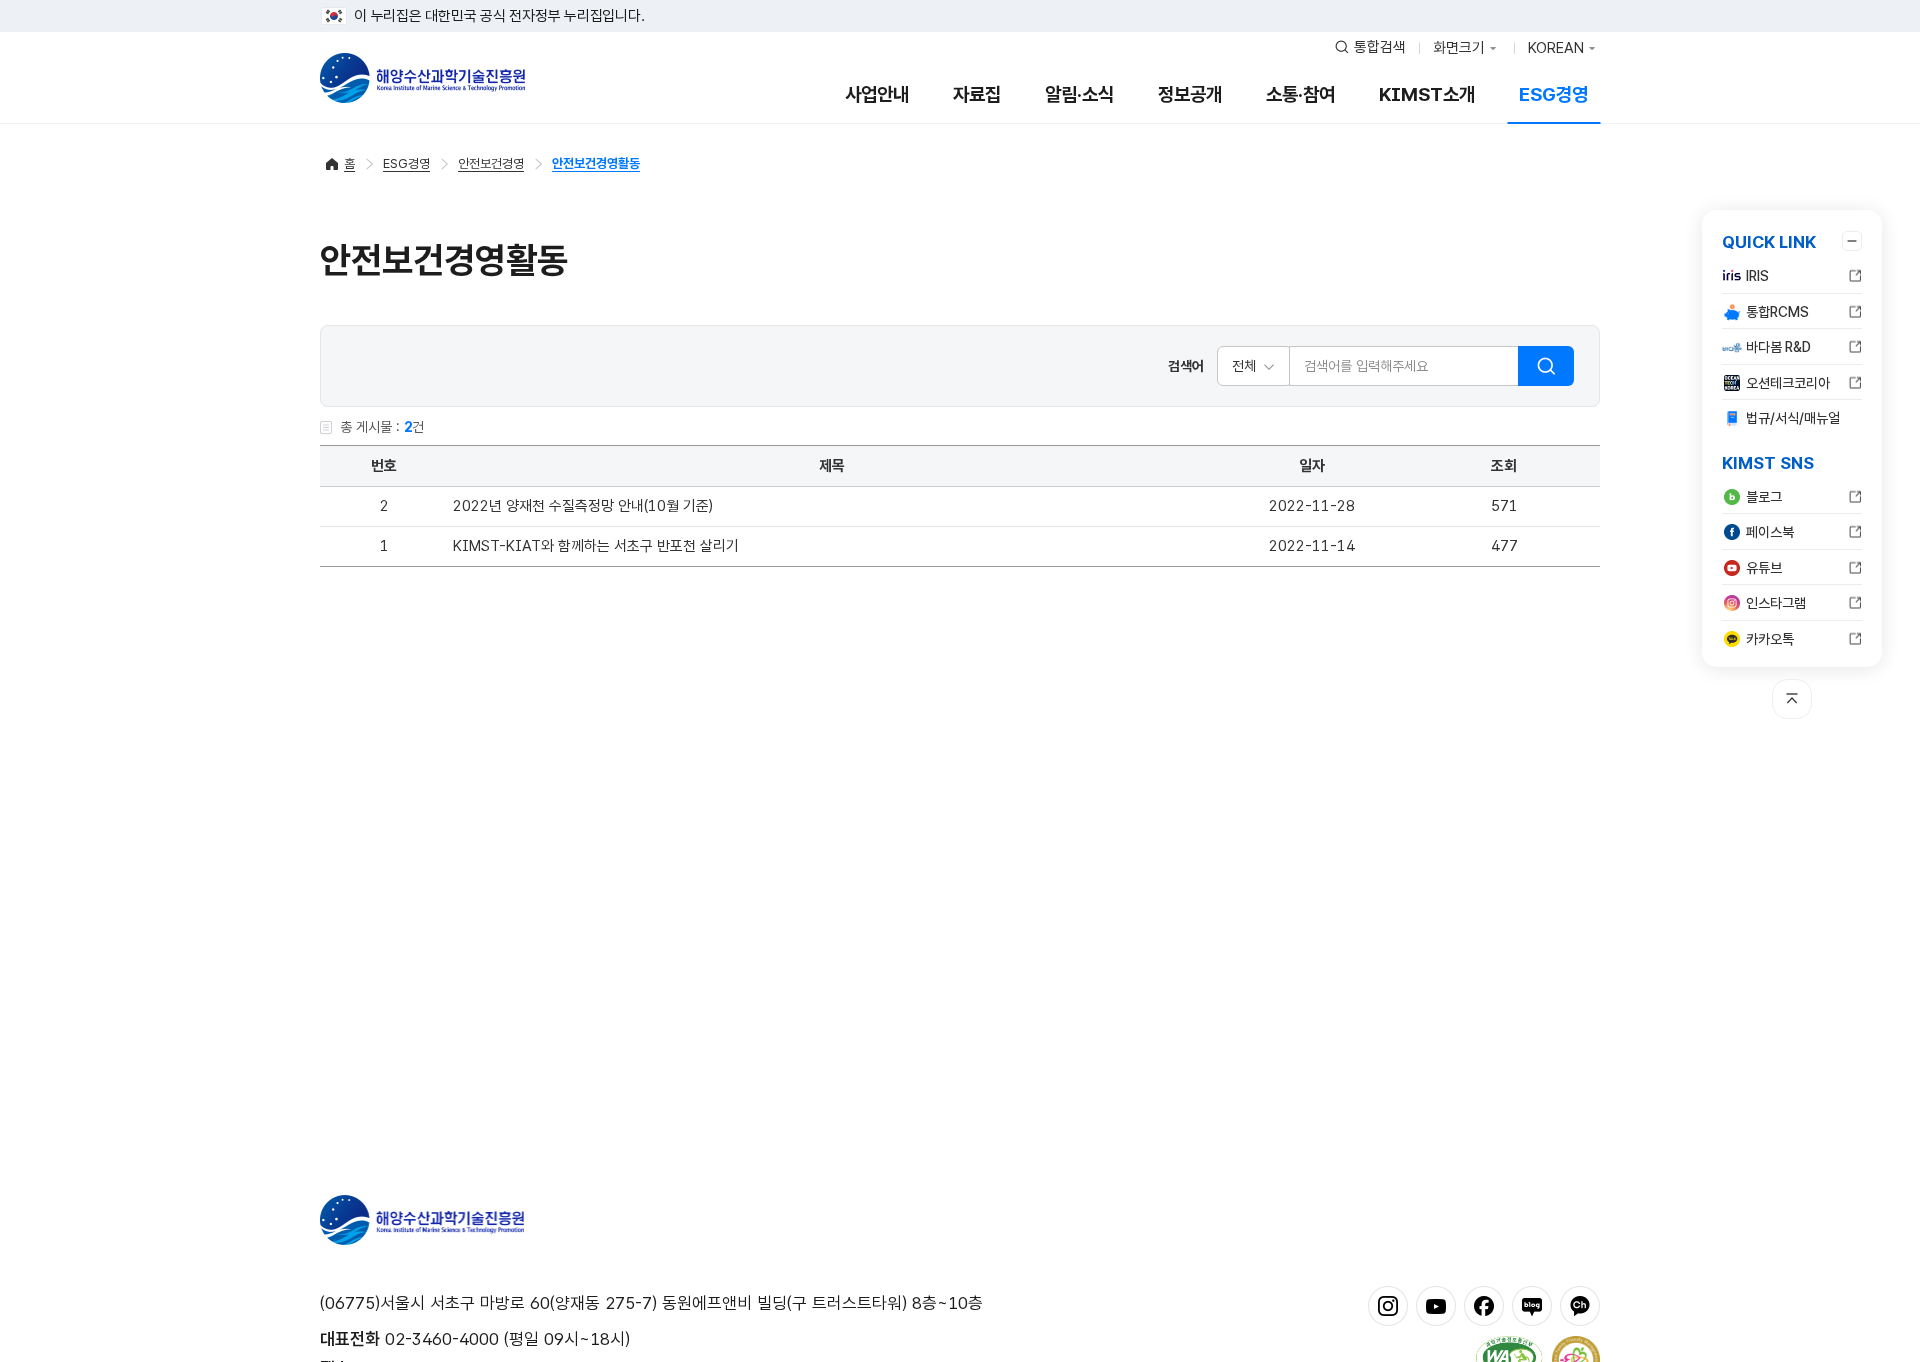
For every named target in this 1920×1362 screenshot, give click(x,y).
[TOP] (1792, 699)
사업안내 (877, 94)
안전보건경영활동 (596, 163)
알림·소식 (1079, 94)
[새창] (1388, 1305)
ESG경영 (1553, 94)
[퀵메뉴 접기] (1852, 241)
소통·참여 (1300, 94)
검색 (1546, 366)
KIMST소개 (1427, 94)
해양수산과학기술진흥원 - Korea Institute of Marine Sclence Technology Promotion (422, 78)
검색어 (1186, 366)
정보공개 (1190, 94)
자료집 (977, 94)
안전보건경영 (491, 163)
